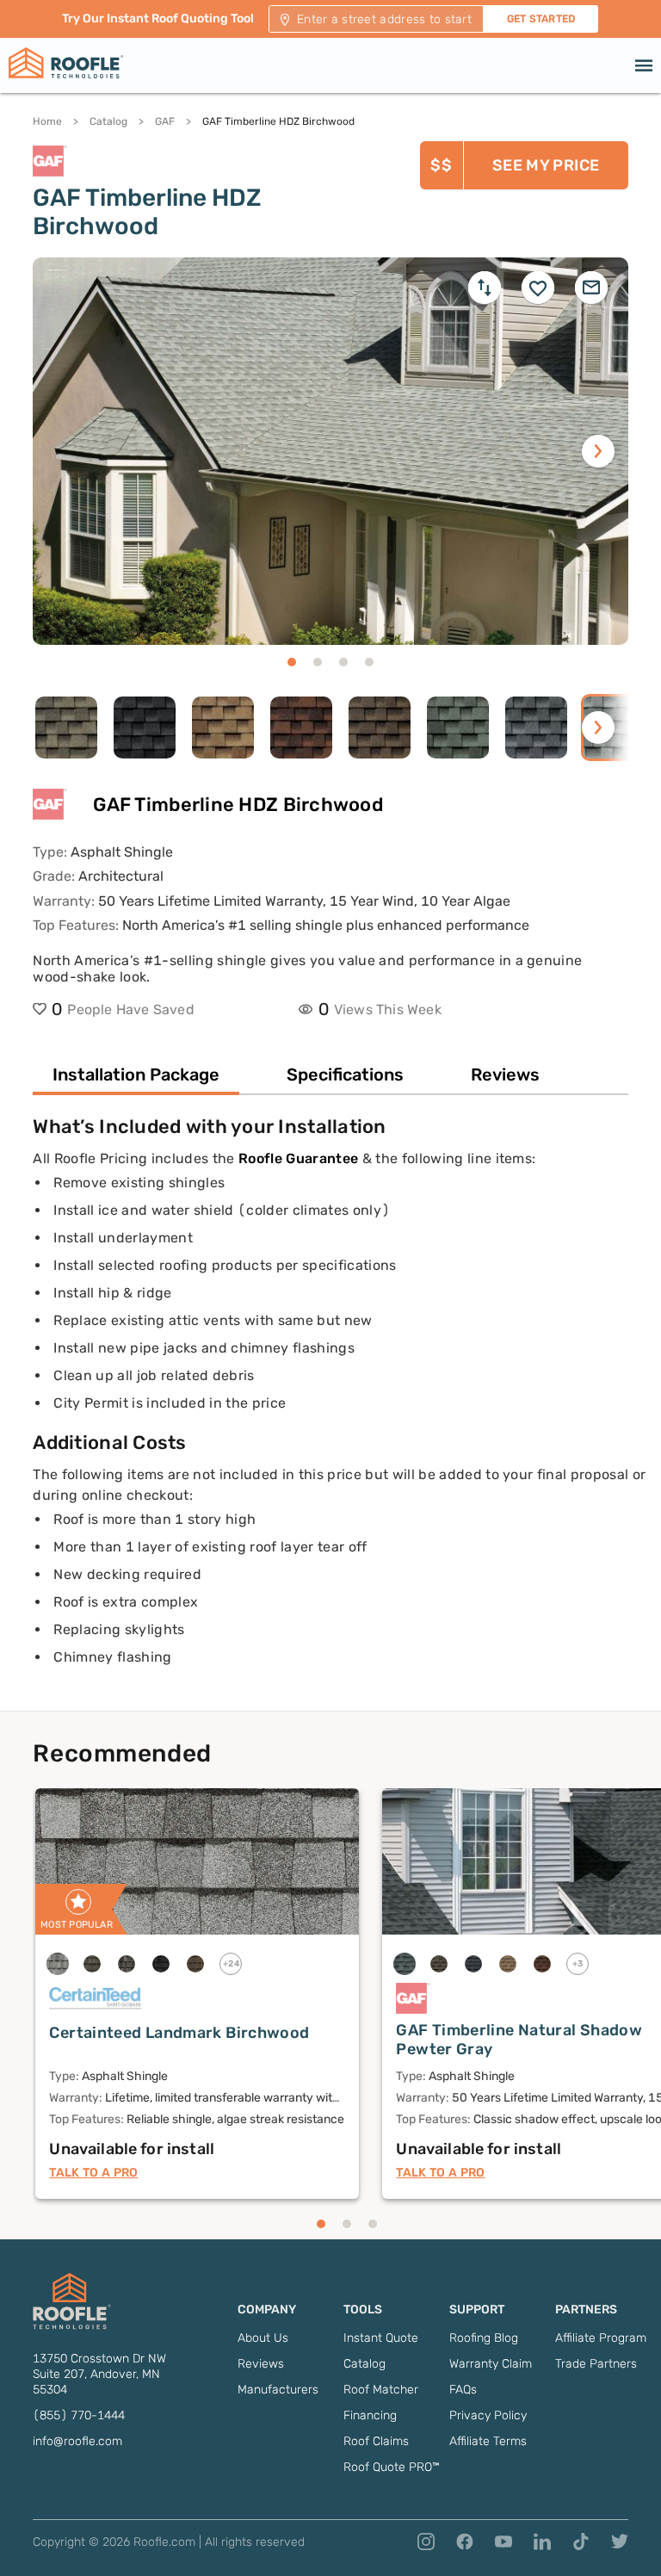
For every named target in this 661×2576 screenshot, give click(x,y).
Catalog (108, 121)
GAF (165, 121)
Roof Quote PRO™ (392, 2467)
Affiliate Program (601, 2338)
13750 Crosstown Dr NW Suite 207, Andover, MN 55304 (99, 2374)
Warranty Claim (491, 2364)
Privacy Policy (488, 2415)
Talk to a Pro (93, 2173)
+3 (578, 1964)
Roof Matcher (381, 2390)
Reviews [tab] (505, 1074)
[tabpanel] (330, 1413)
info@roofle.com (77, 2441)
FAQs (463, 2390)
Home (47, 121)
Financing (370, 2415)
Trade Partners (596, 2364)
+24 (232, 1964)
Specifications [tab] (345, 1074)
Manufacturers (278, 2390)
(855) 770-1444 (79, 2415)
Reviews (261, 2364)
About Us (263, 2338)
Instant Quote (381, 2338)
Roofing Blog (484, 2338)
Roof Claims (376, 2441)
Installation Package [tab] (136, 1074)
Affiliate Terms (488, 2441)
